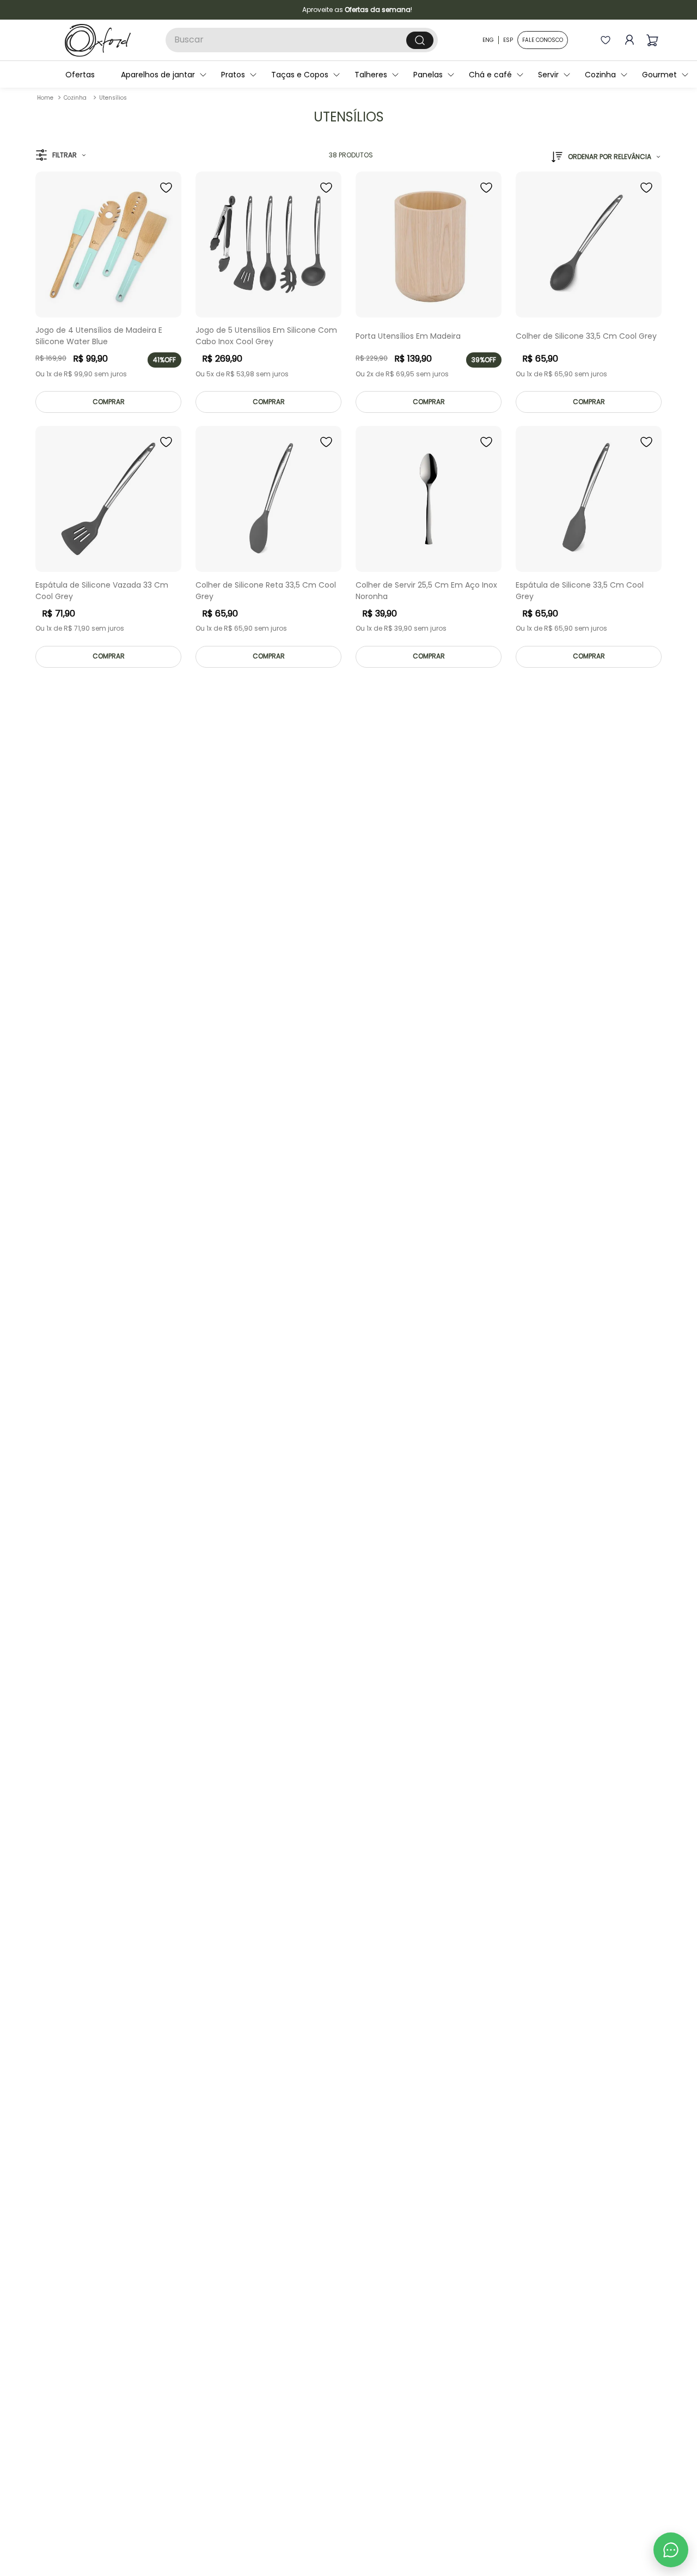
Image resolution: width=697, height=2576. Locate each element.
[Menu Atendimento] (671, 2550)
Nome (342, 1243)
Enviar (438, 1393)
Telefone (348, 1333)
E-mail (343, 1289)
